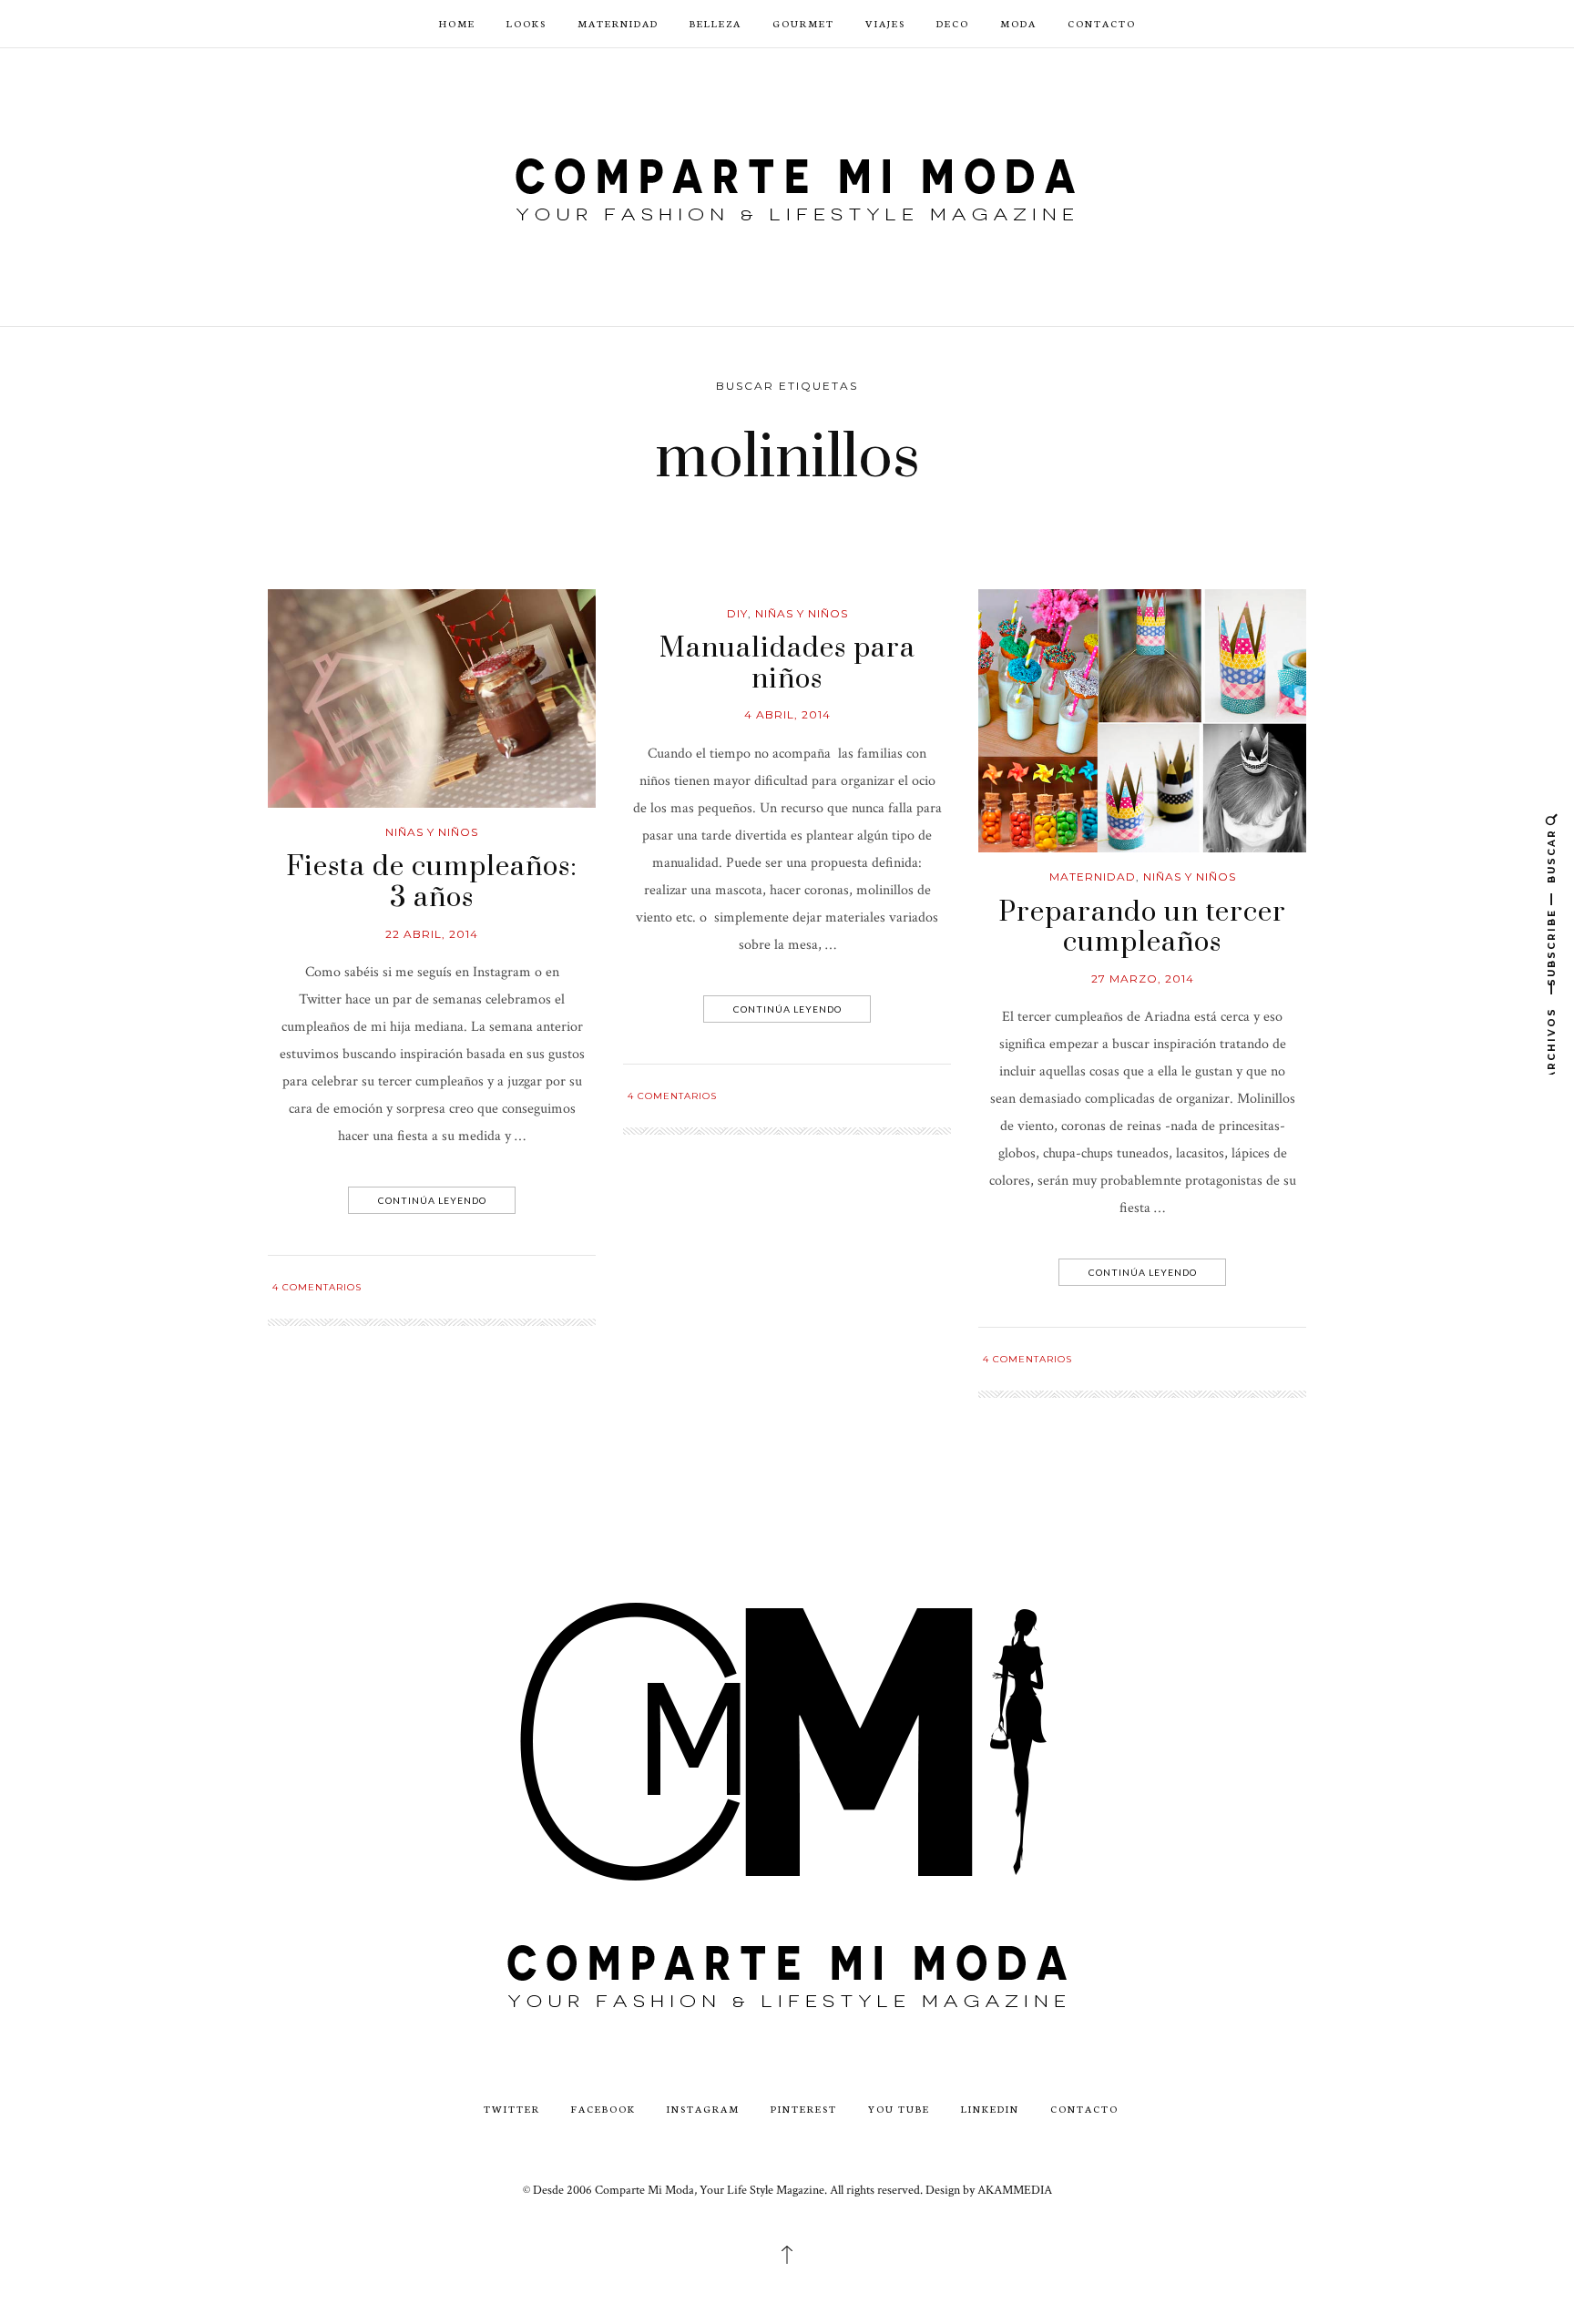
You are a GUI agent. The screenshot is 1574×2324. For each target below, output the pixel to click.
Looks (526, 23)
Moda (1018, 23)
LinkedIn (990, 2109)
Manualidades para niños (787, 664)
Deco (953, 23)
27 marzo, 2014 (1143, 979)
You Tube (899, 2109)
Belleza (715, 23)
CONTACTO (1102, 23)
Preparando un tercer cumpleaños (1142, 928)
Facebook (603, 2109)
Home (457, 23)
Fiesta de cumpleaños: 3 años (432, 882)
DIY (737, 613)
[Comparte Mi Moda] (787, 185)
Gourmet (803, 23)
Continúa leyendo (432, 1200)
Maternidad (618, 23)
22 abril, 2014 (432, 934)
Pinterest (804, 2109)
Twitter (512, 2109)
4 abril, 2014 (787, 714)
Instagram (703, 2109)
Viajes (885, 23)
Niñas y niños (432, 832)
